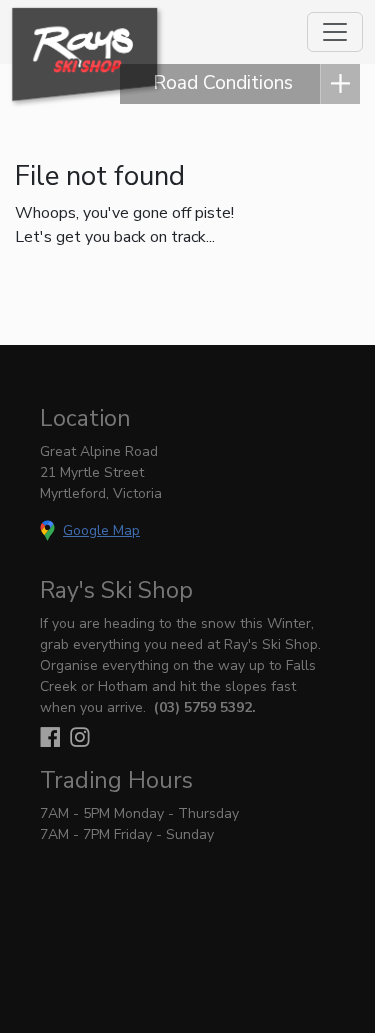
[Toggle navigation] (335, 32)
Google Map (101, 530)
